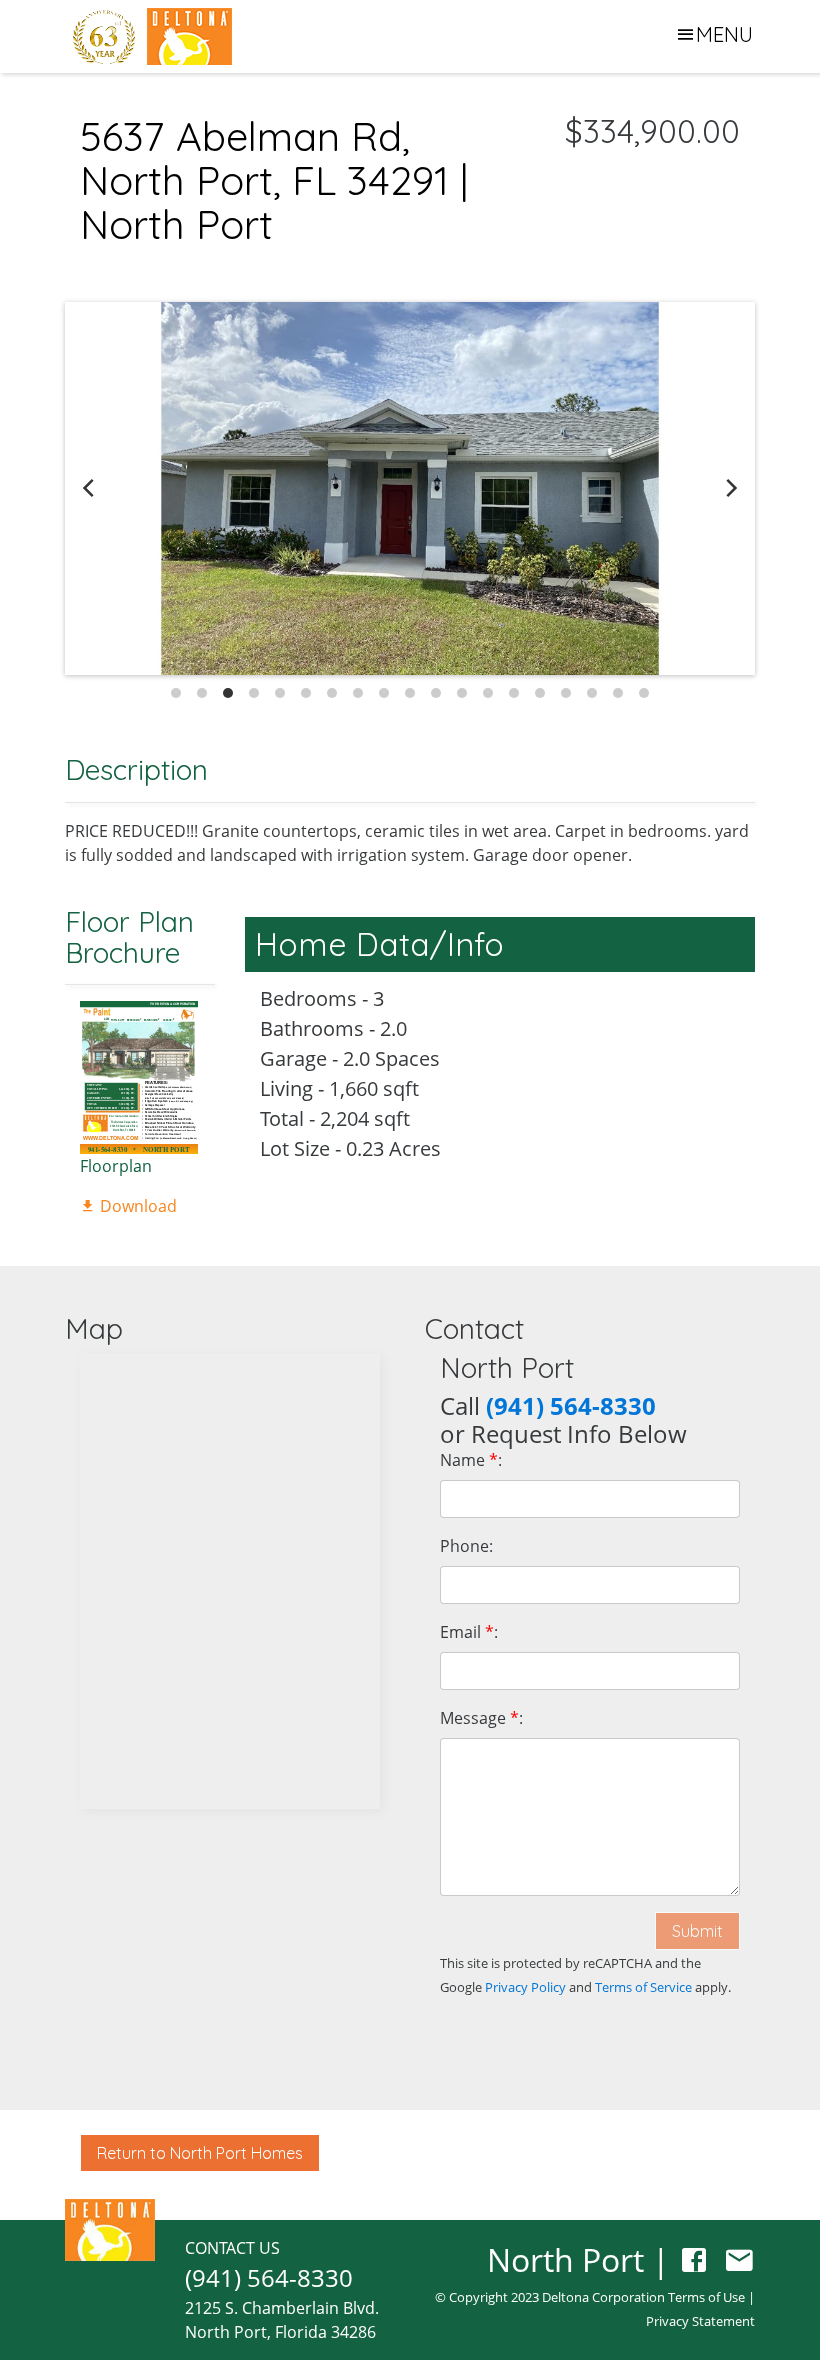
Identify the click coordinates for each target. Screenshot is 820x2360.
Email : (469, 1632)
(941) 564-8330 (269, 2277)
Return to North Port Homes (200, 2153)
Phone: (466, 1546)
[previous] (90, 488)
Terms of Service (643, 1987)
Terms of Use (706, 2297)
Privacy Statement (700, 2321)
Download (136, 1206)
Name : (471, 1460)
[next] (730, 488)
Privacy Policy (525, 1987)
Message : (481, 1718)
